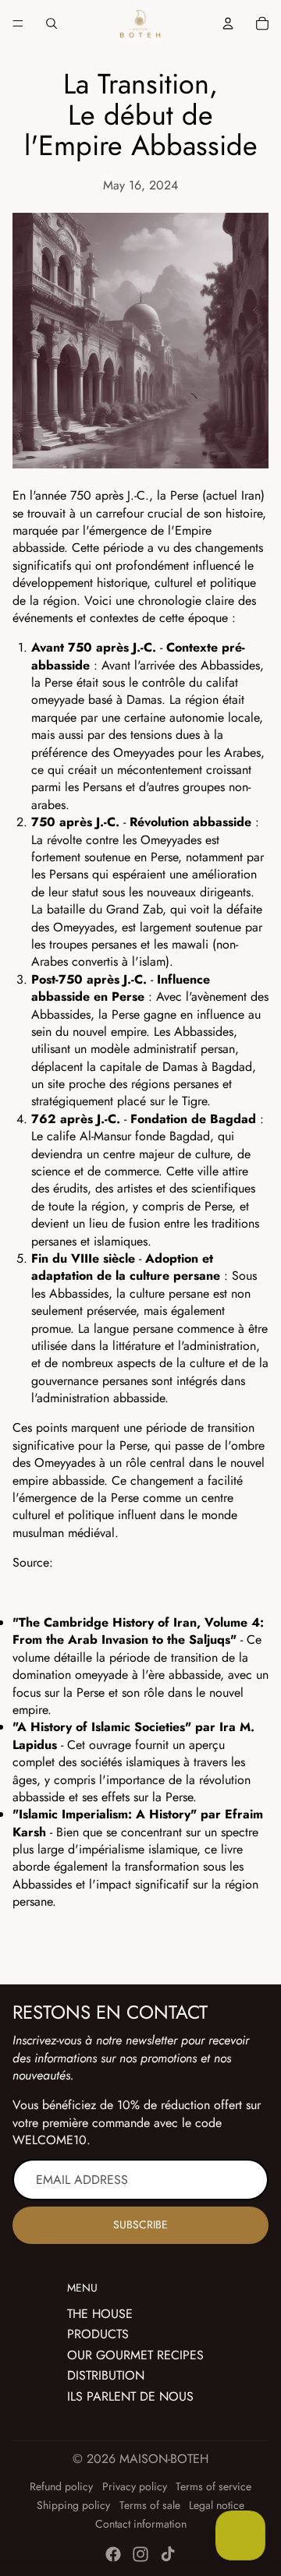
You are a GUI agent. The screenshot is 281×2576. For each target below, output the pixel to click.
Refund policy (61, 2486)
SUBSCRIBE (140, 2224)
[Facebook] (113, 2554)
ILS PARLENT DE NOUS (130, 2396)
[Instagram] (140, 2554)
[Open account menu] (228, 23)
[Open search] (52, 23)
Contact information (141, 2524)
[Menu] (18, 23)
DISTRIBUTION (106, 2375)
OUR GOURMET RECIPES (135, 2355)
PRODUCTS (98, 2334)
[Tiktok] (168, 2554)
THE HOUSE (100, 2314)
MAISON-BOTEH (164, 2459)
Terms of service (213, 2486)
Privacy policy (135, 2486)
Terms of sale (150, 2505)
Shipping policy (73, 2505)
